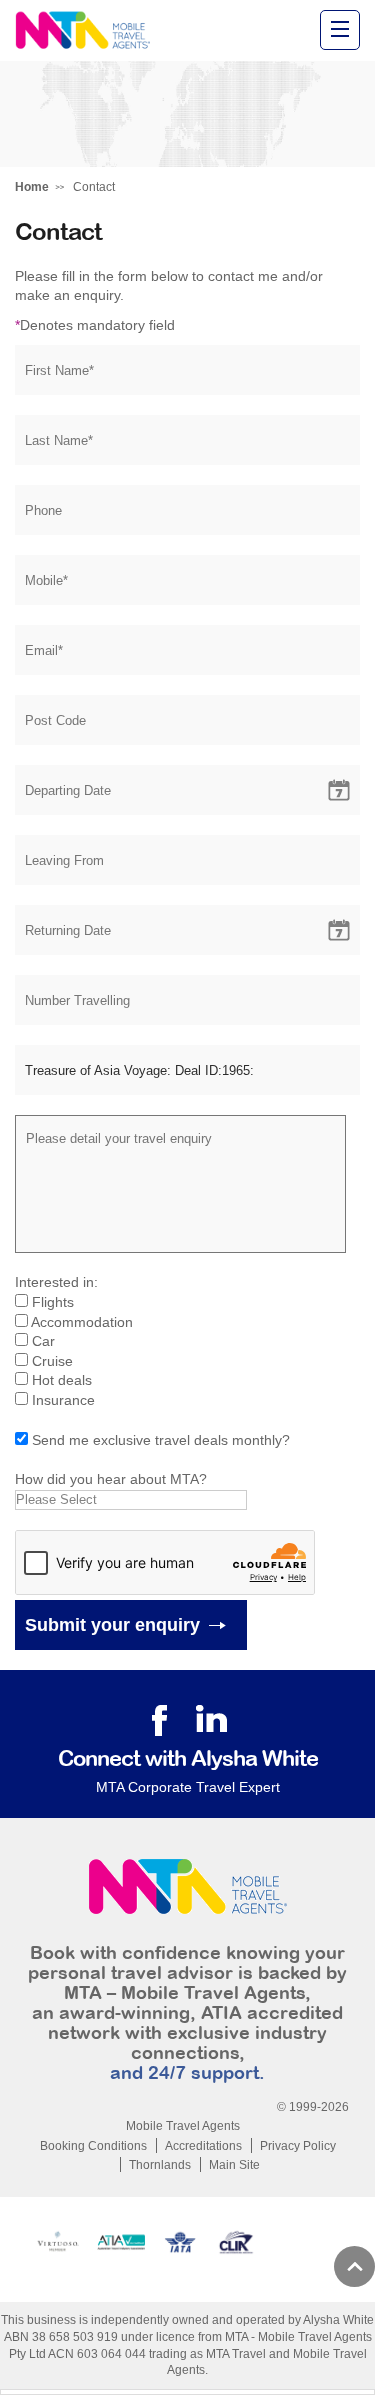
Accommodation (82, 1322)
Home (32, 187)
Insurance (63, 1400)
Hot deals (62, 1380)
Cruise (52, 1361)
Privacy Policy (298, 2146)
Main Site (234, 2165)
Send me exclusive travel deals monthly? (161, 1440)
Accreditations (203, 2146)
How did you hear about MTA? (111, 1479)
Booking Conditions (93, 2146)
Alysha (82, 30)
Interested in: (56, 1282)
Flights (53, 1302)
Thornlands (160, 2165)
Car (43, 1341)
